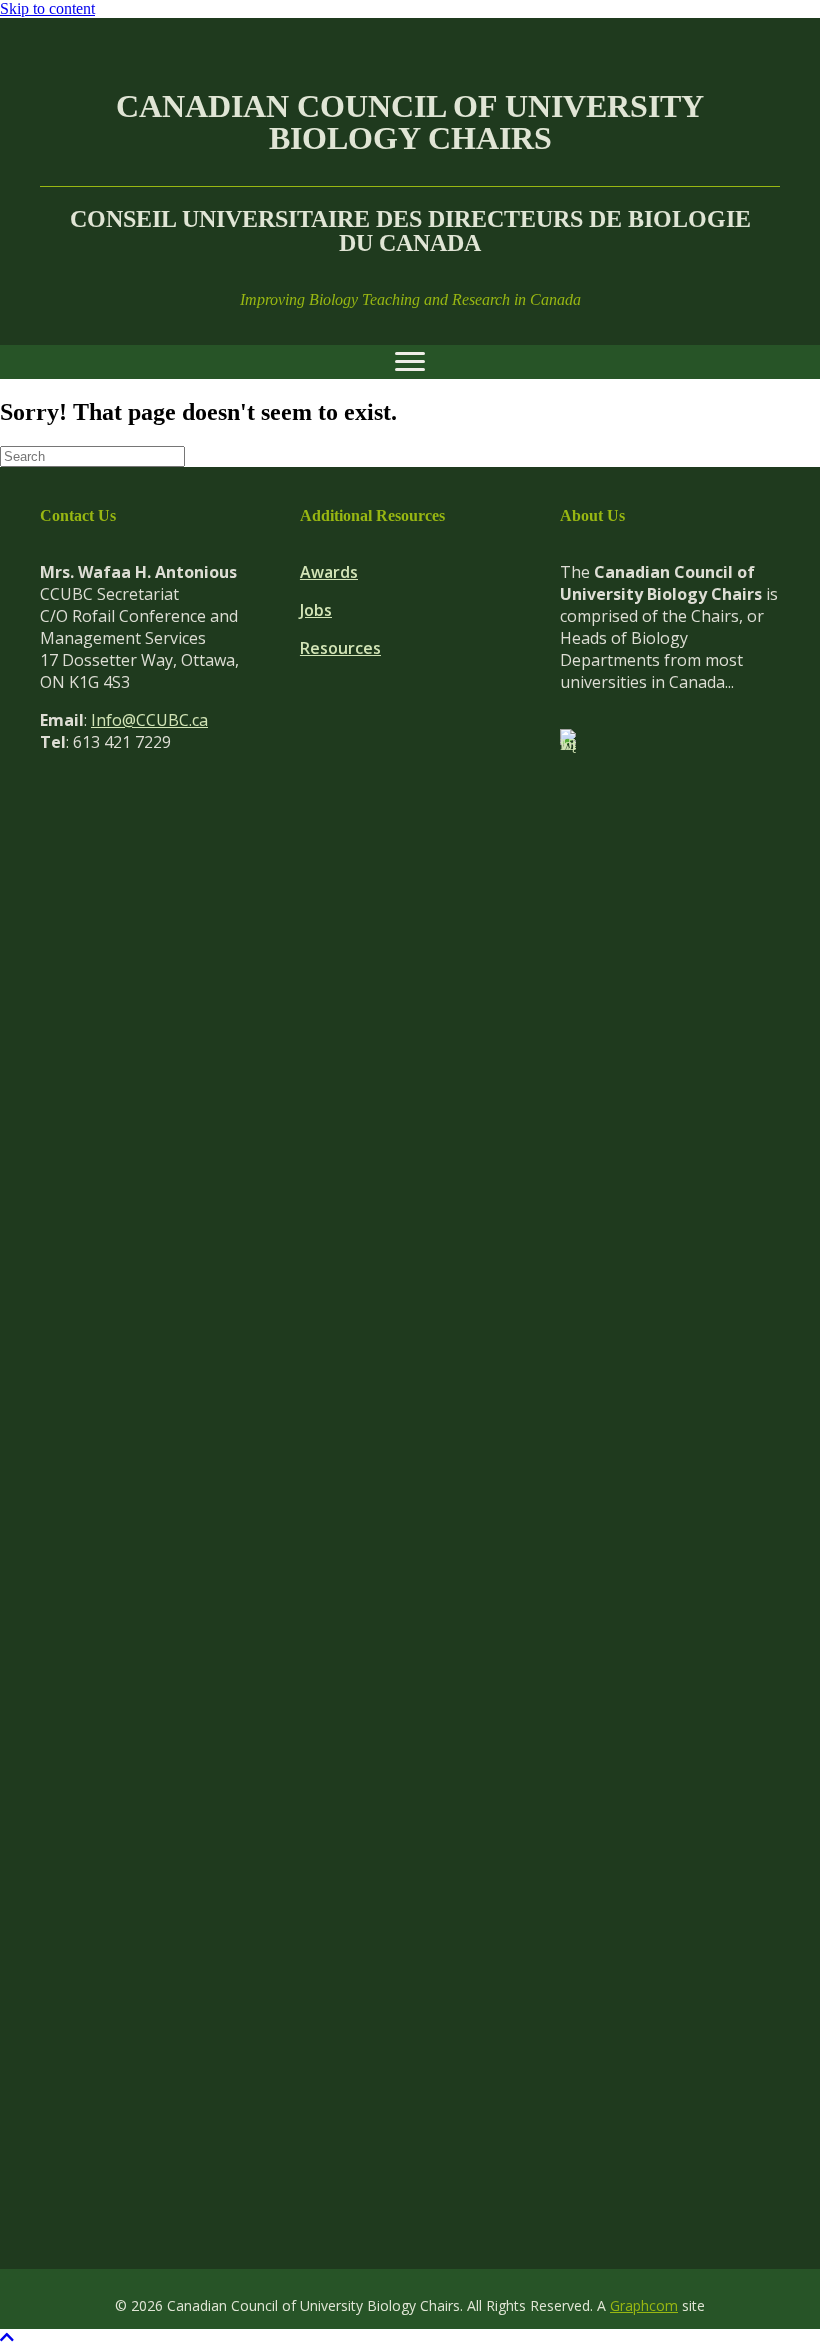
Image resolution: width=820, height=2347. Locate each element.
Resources (340, 648)
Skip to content (47, 8)
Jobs (316, 610)
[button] (7, 2337)
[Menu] (410, 362)
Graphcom (644, 2305)
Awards (329, 572)
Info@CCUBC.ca (149, 720)
